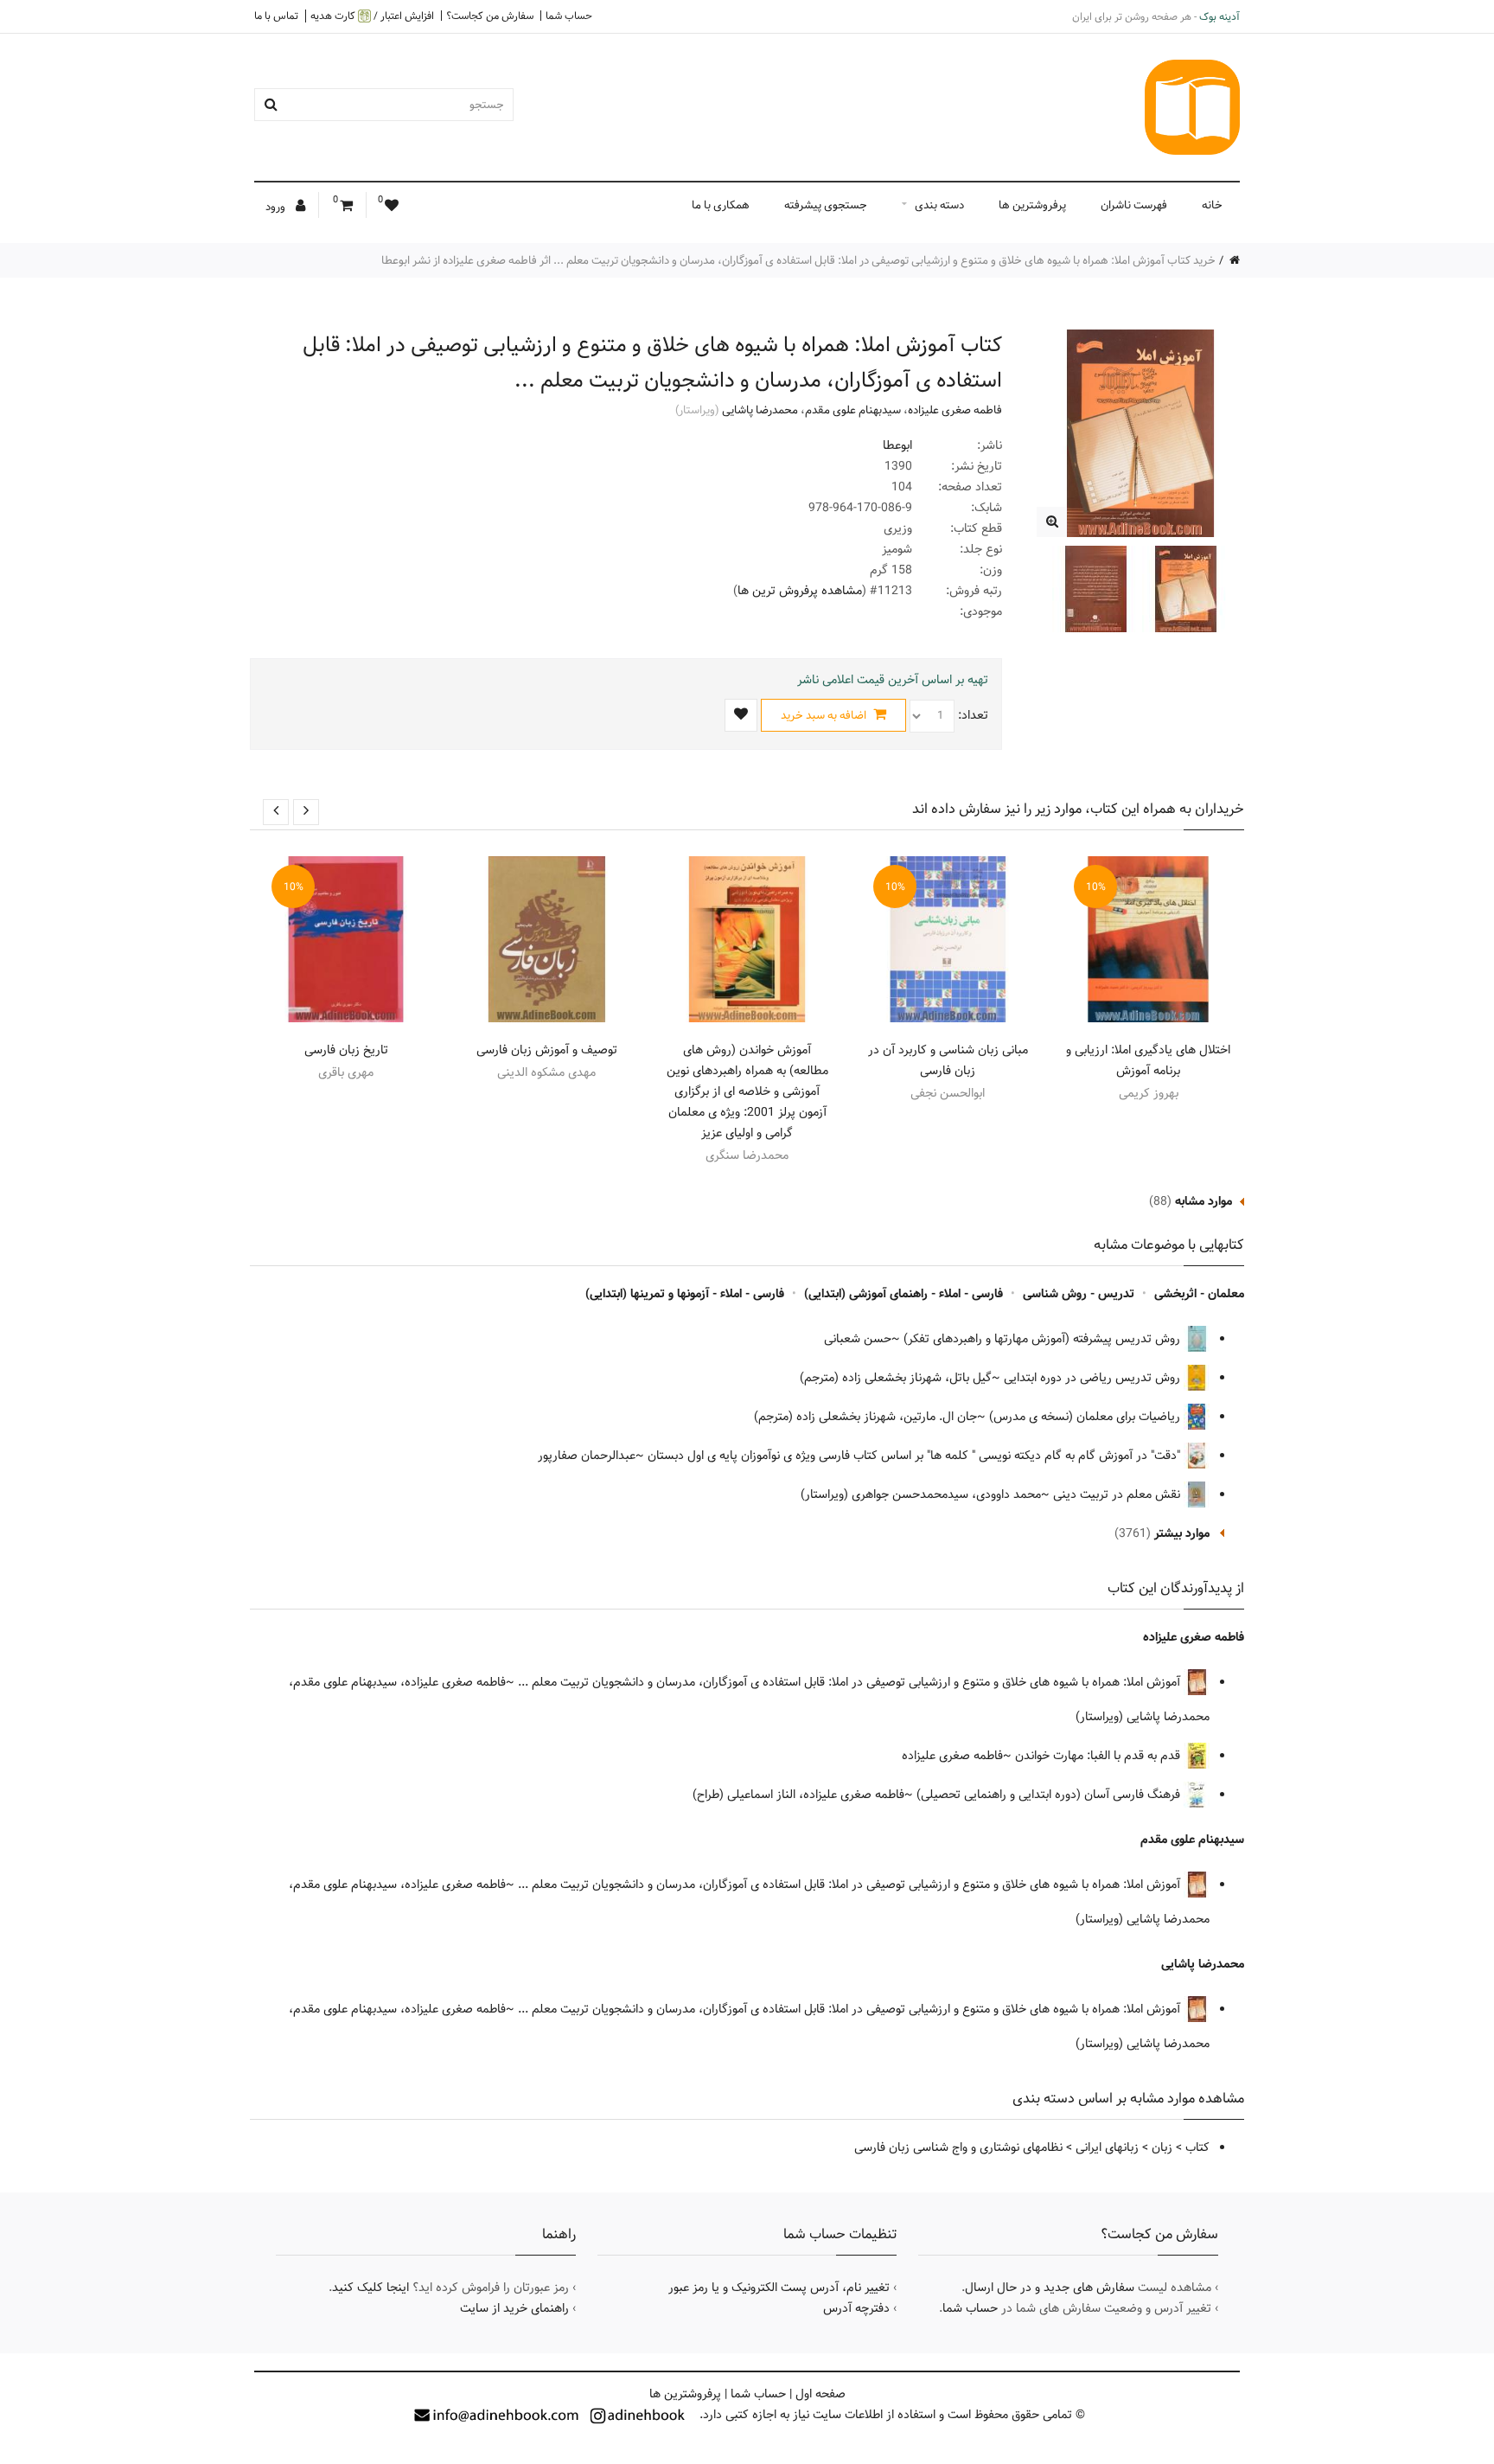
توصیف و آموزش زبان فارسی (547, 1050)
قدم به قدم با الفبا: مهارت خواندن (1099, 1756)
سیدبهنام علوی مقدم (853, 410)
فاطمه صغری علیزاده (955, 410)
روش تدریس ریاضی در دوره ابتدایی (1094, 1378)
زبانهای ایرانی (1107, 2147)
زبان (1162, 2147)
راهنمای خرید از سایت (514, 2308)
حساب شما (569, 16)
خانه (1212, 205)
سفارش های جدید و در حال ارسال (1050, 2288)
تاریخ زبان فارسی (346, 1050)
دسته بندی (939, 205)
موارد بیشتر (1182, 1533)
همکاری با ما (721, 205)
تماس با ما (276, 16)
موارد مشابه (1203, 1201)
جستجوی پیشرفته (826, 205)
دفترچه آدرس (856, 2308)
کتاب (1197, 2147)
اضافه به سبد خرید (825, 715)
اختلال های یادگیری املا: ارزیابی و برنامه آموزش (1148, 1060)
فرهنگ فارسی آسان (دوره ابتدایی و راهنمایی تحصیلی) (1050, 1795)
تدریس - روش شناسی (1079, 1294)
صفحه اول (820, 2394)
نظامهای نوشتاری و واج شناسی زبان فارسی (958, 2147)
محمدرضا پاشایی (760, 410)
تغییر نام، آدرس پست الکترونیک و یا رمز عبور (779, 2288)
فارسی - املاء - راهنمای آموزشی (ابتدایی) (903, 1294)
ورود (277, 207)
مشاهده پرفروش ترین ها (800, 591)
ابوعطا (897, 445)
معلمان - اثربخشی (1199, 1294)
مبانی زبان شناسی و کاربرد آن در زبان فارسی (948, 1060)
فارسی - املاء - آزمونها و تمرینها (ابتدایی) (685, 1294)
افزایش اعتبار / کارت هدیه (372, 16)
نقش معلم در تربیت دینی (1118, 1494)
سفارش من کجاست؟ (490, 16)
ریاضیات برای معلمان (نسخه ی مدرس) (1086, 1417)
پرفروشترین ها (1032, 205)
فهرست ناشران (1134, 205)
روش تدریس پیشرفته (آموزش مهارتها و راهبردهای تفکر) (1044, 1339)
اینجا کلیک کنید (370, 2288)
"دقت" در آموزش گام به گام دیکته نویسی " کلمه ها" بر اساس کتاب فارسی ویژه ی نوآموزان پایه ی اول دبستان (916, 1456)
